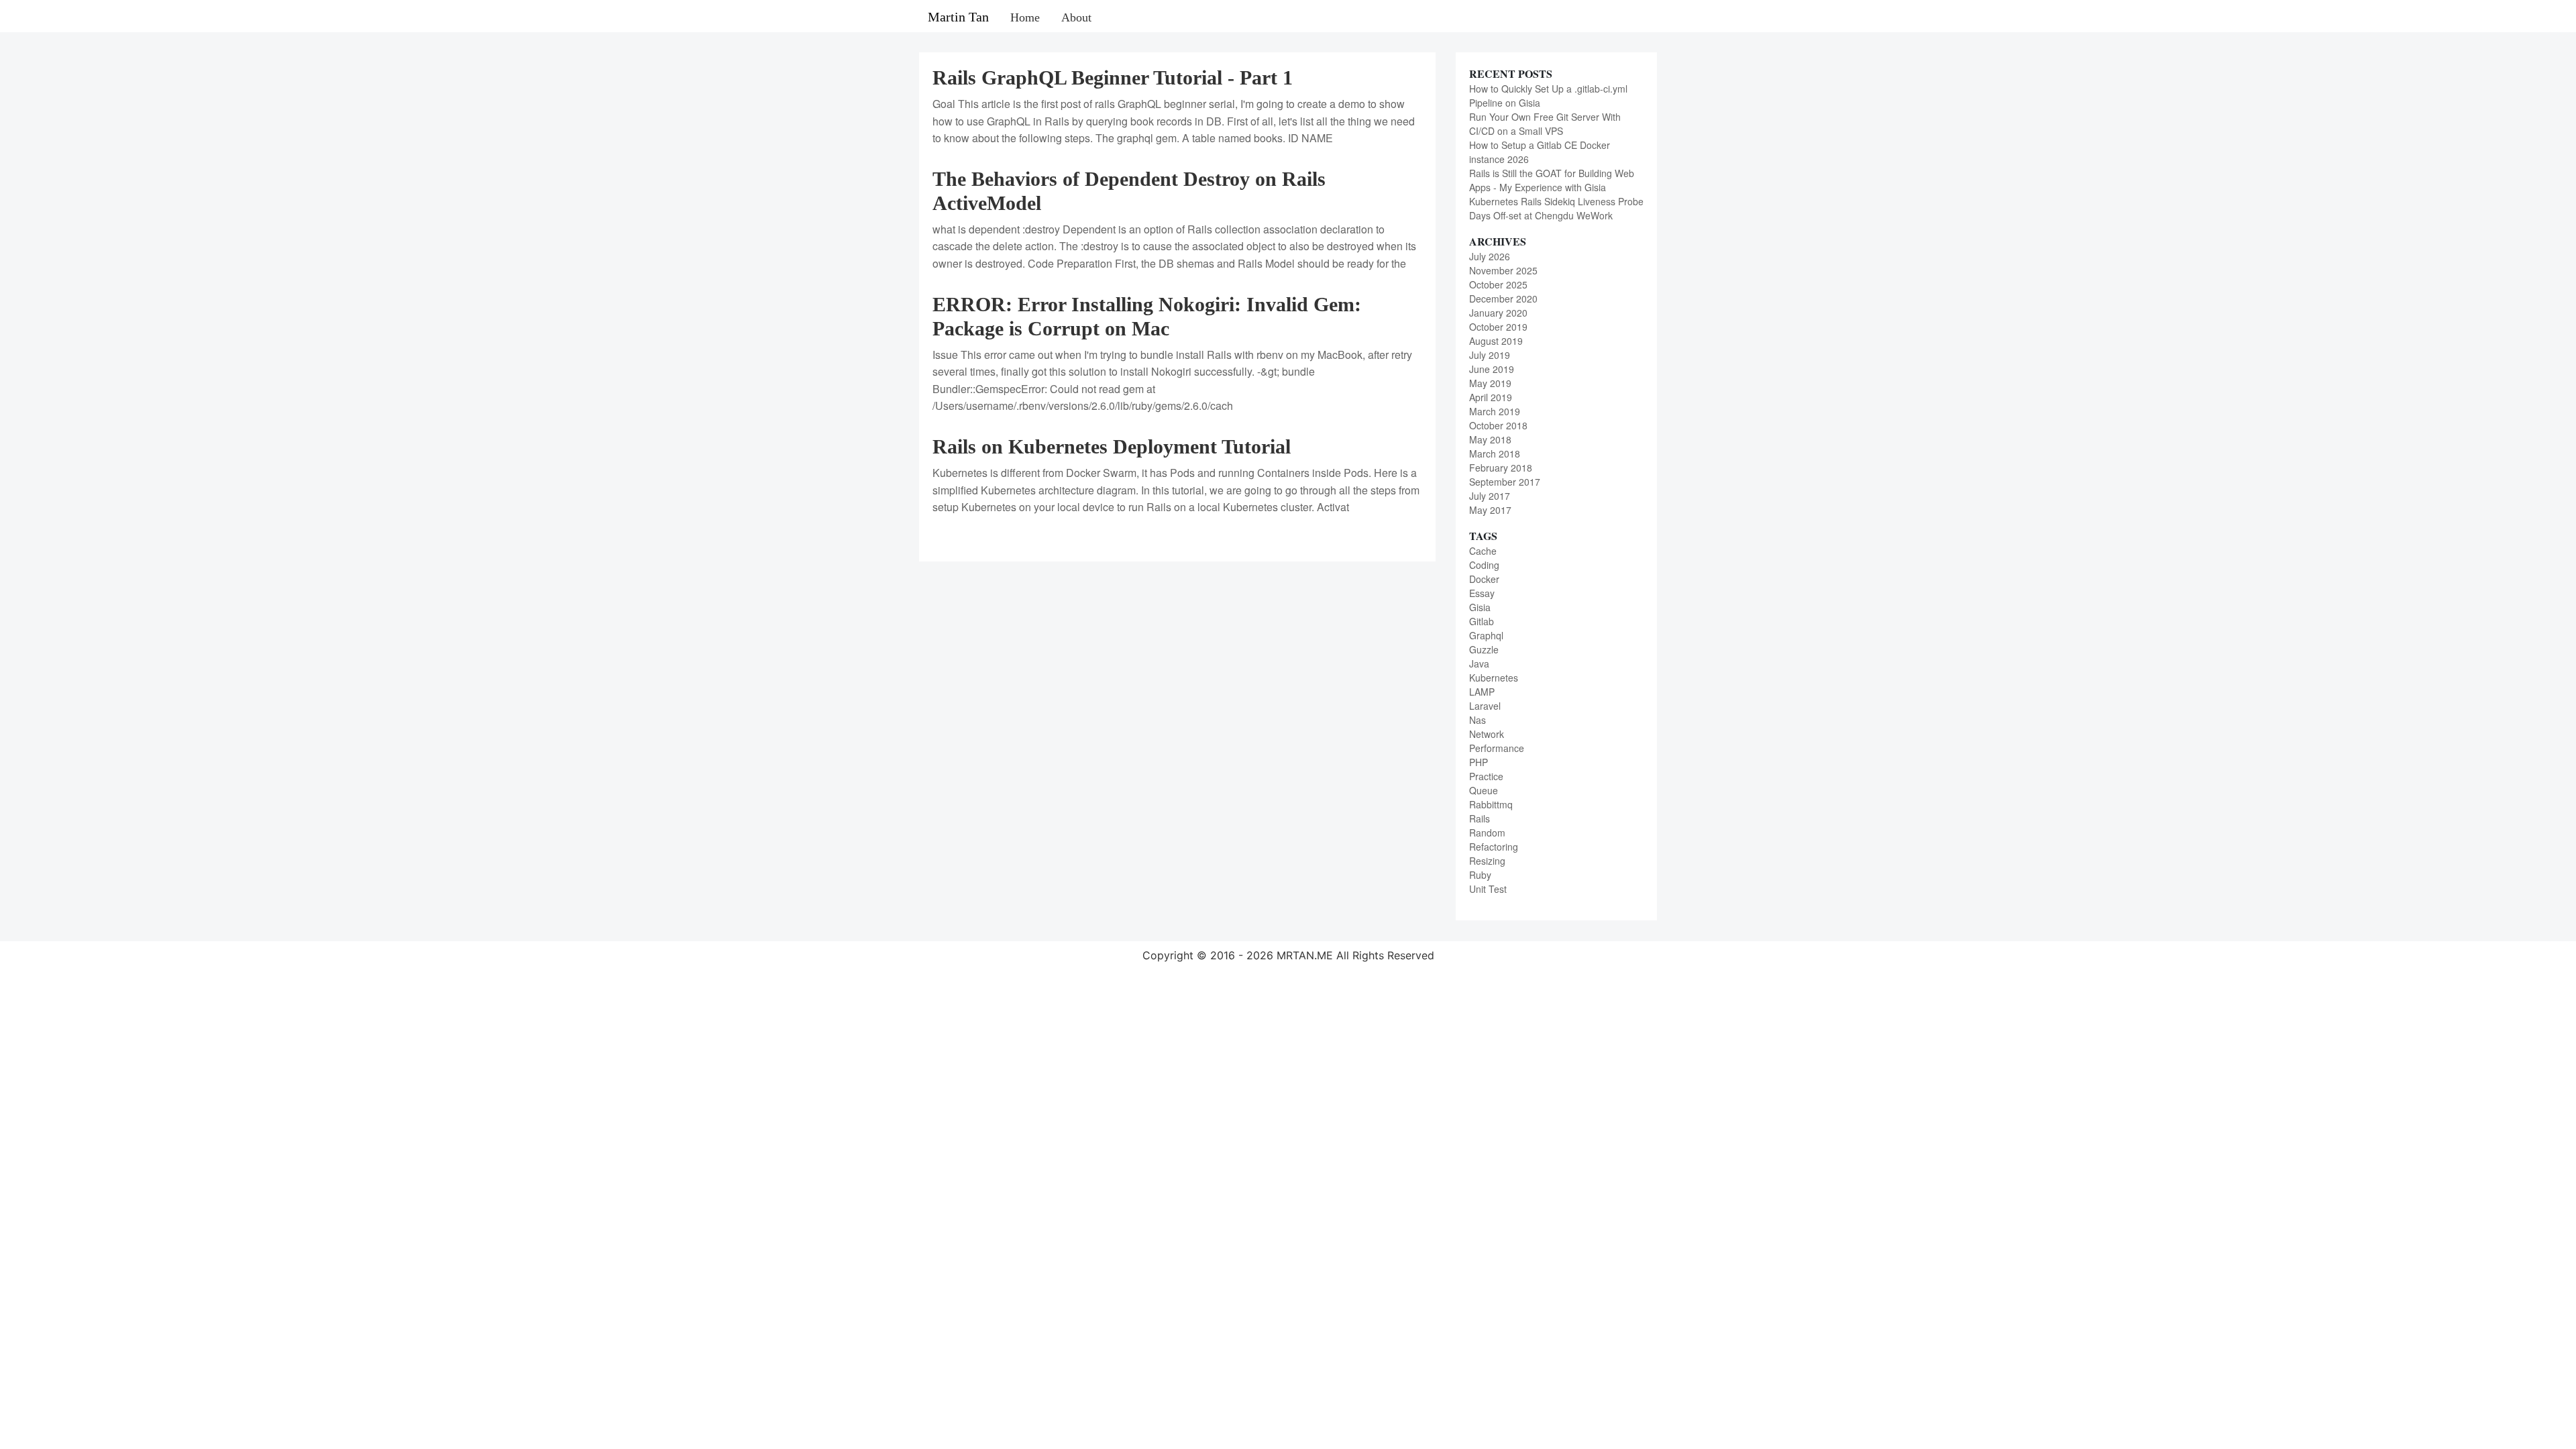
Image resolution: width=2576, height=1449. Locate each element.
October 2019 (1498, 327)
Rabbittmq (1491, 804)
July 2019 (1490, 355)
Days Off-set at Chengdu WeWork (1541, 215)
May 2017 (1490, 510)
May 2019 (1490, 383)
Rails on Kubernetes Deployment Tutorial (1112, 446)
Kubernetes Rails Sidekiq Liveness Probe (1556, 201)
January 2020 (1498, 313)
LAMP (1482, 692)
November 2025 (1503, 270)
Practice (1486, 776)
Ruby (1480, 875)
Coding (1484, 565)
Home (1025, 17)
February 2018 (1501, 468)
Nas (1478, 720)
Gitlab (1482, 621)
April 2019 (1491, 397)
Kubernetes (1494, 678)
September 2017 (1505, 482)
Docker (1484, 579)
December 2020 (1503, 299)
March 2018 (1495, 453)
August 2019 (1496, 341)
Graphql (1486, 635)
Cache (1483, 551)
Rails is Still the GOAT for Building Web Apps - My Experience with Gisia (1552, 180)
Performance (1497, 748)
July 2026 (1490, 256)
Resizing (1487, 861)
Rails (1480, 818)
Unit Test (1488, 889)
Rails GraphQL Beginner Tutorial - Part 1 (1113, 77)
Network (1487, 734)
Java (1479, 663)
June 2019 (1492, 369)
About (1076, 17)
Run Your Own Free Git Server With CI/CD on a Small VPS (1545, 124)
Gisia (1480, 607)
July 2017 (1490, 496)
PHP (1479, 762)
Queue (1484, 790)
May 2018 (1490, 439)
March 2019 (1495, 411)
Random (1487, 833)
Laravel (1485, 706)
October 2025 (1498, 284)
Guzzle (1484, 649)
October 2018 (1498, 425)
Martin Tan (958, 17)
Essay (1482, 593)
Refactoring (1494, 847)
